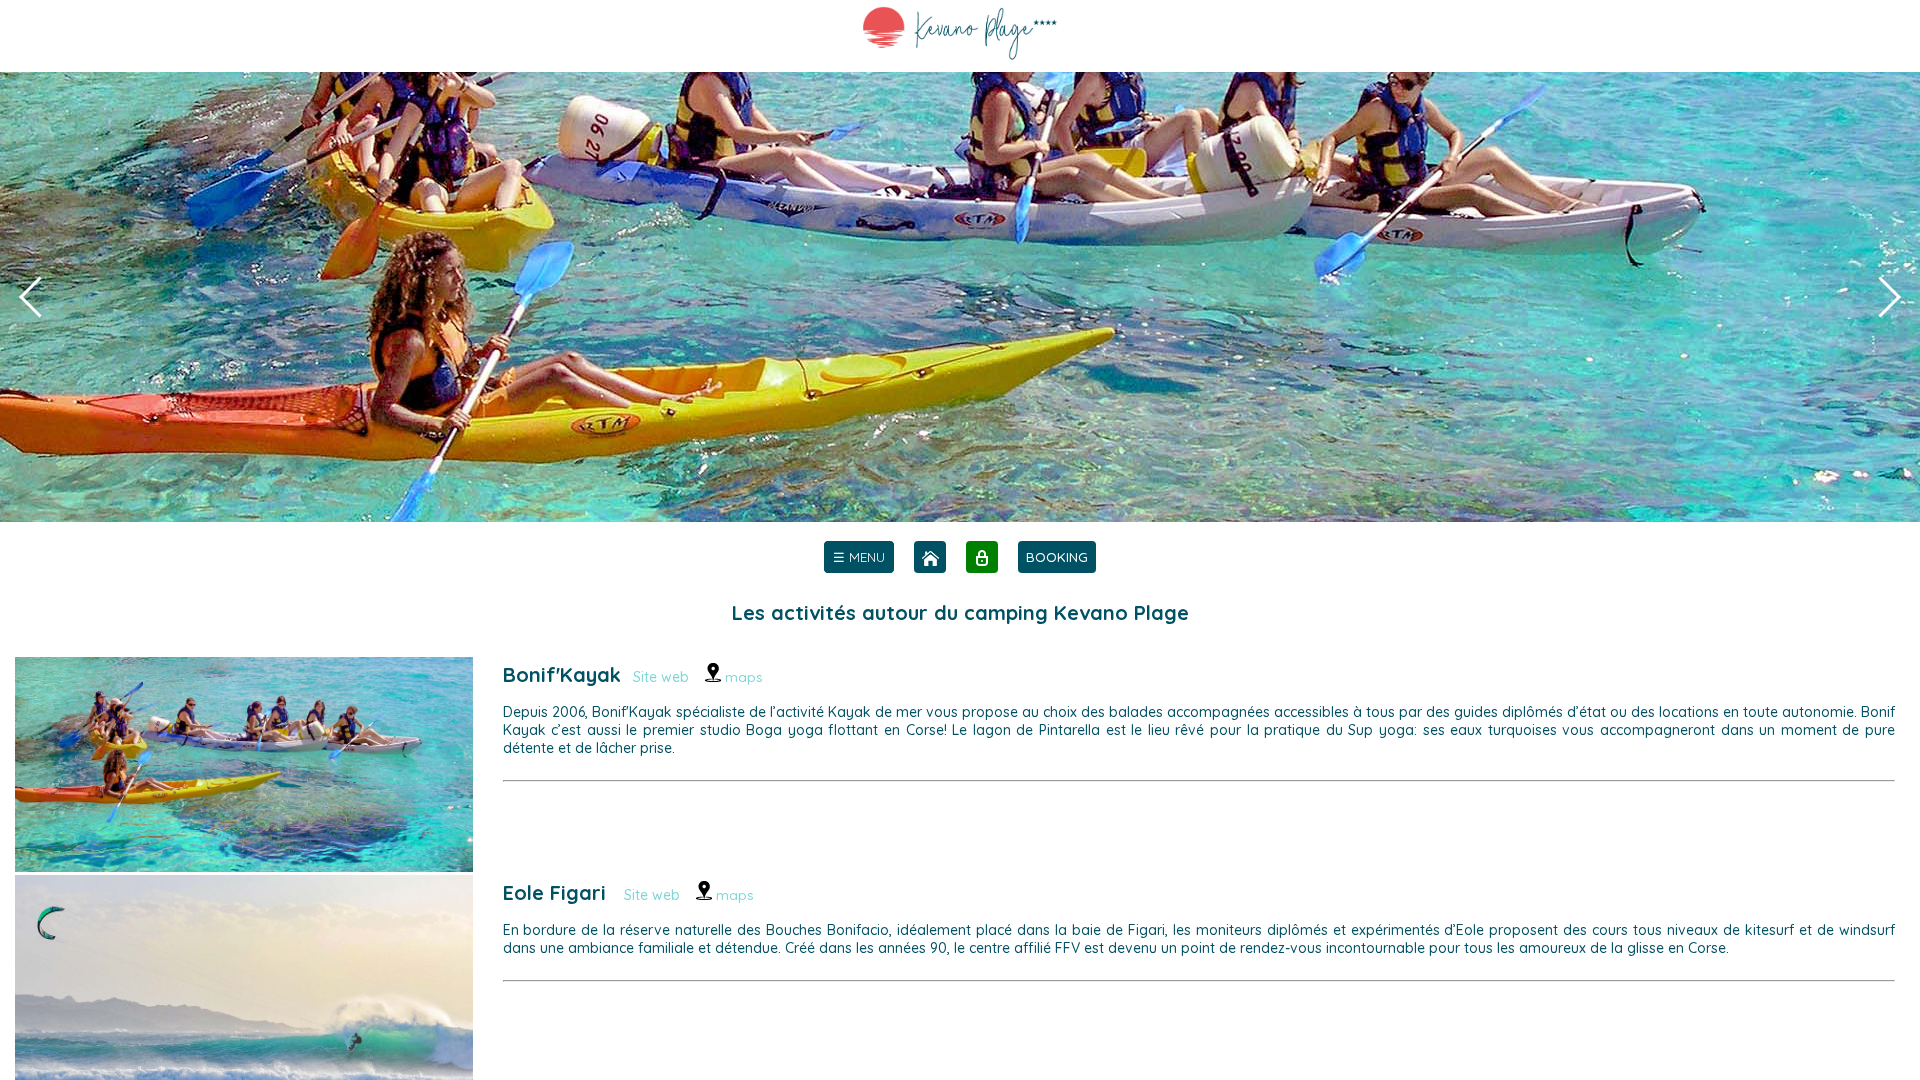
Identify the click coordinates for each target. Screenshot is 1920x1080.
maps (742, 677)
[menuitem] (859, 557)
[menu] (859, 557)
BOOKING (1057, 557)
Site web (661, 677)
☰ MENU (859, 557)
